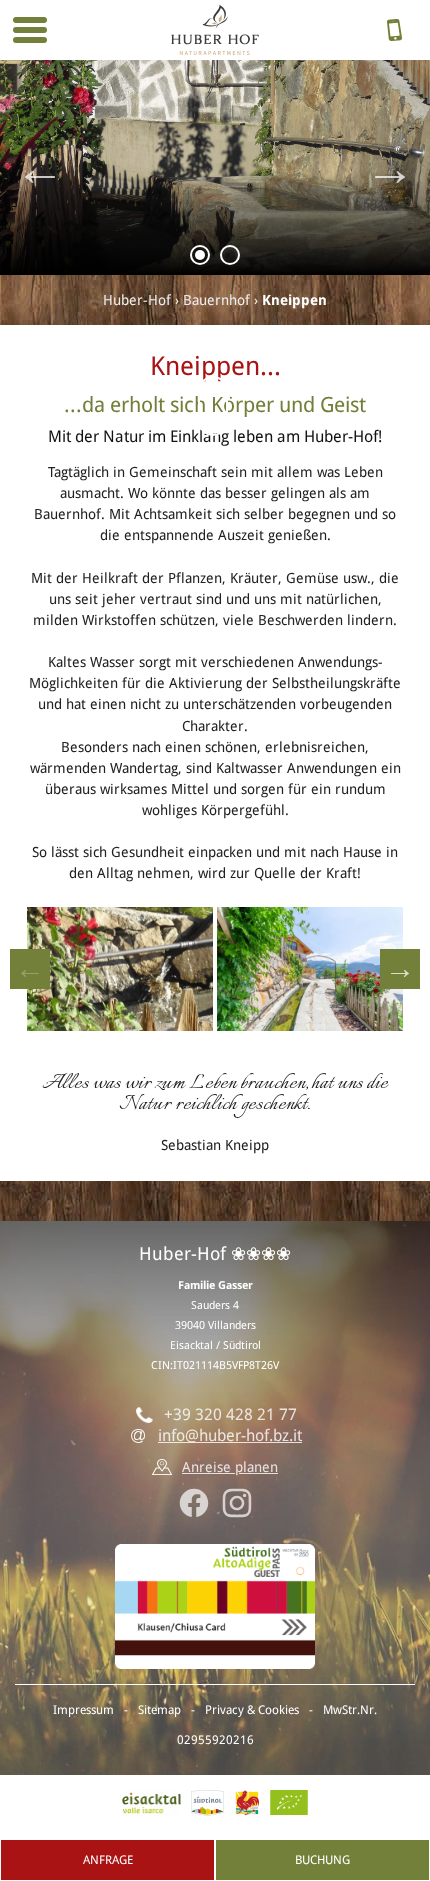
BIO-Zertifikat (289, 1803)
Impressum (83, 1710)
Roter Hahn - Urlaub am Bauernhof (247, 1803)
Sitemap (159, 1710)
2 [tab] (230, 258)
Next (390, 168)
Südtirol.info (207, 1803)
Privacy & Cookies (252, 1710)
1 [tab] (200, 258)
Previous (40, 168)
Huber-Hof (137, 300)
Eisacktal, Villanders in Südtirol (151, 1803)
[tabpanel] (215, 167)
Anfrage (108, 1860)
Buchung (322, 1860)
